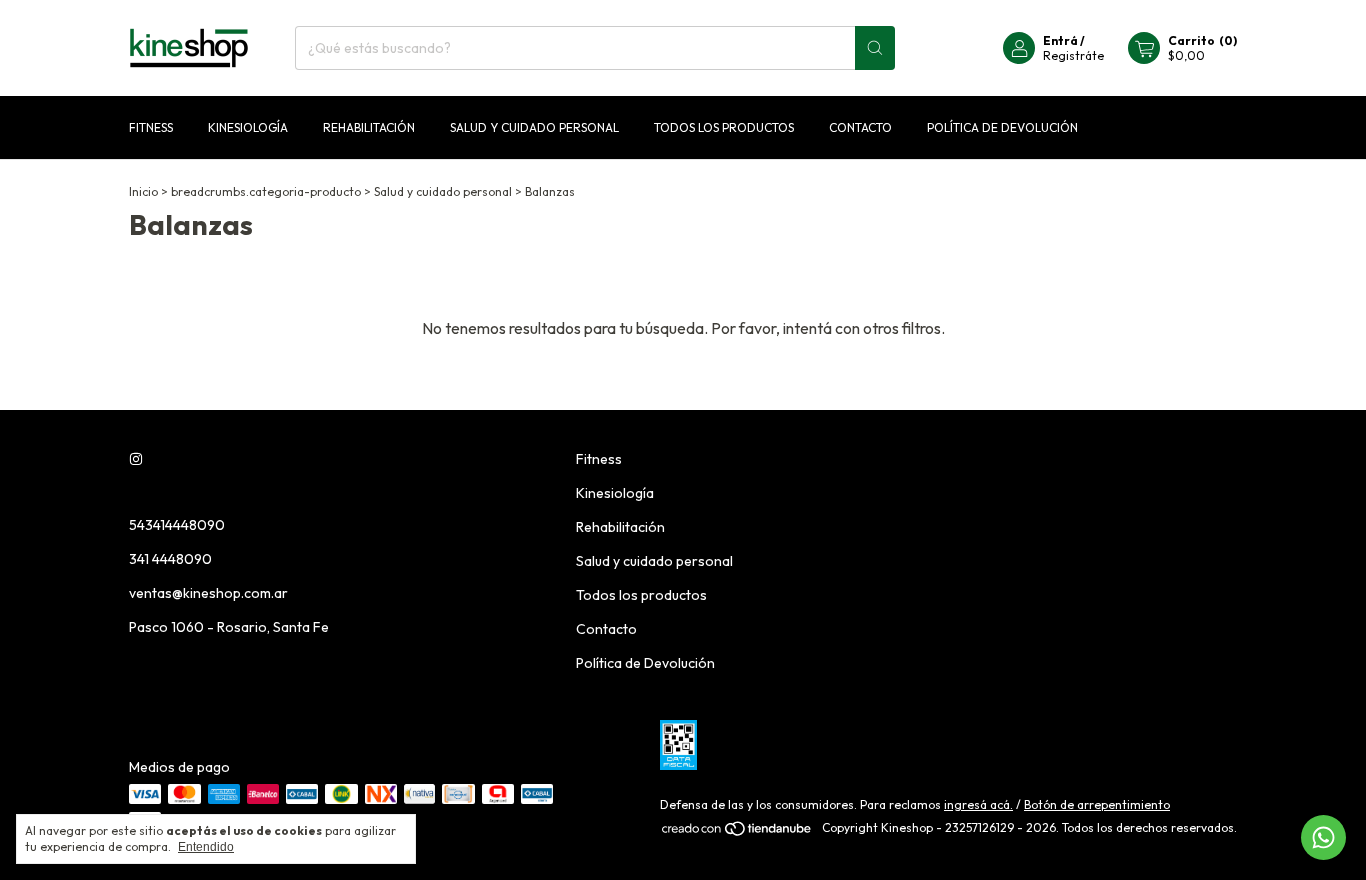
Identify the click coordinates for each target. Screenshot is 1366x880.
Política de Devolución (1002, 127)
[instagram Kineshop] (136, 459)
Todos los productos (724, 127)
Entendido (206, 847)
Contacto (860, 127)
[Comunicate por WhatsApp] (1323, 837)
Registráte (1073, 55)
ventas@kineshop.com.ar (208, 593)
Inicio (143, 191)
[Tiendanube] (737, 832)
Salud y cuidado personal (534, 127)
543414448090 (177, 525)
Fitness (151, 127)
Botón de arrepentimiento (1097, 804)
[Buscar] (875, 48)
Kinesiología (248, 127)
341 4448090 (170, 559)
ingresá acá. (978, 804)
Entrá (1060, 40)
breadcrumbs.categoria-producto (266, 191)
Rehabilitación (369, 127)
